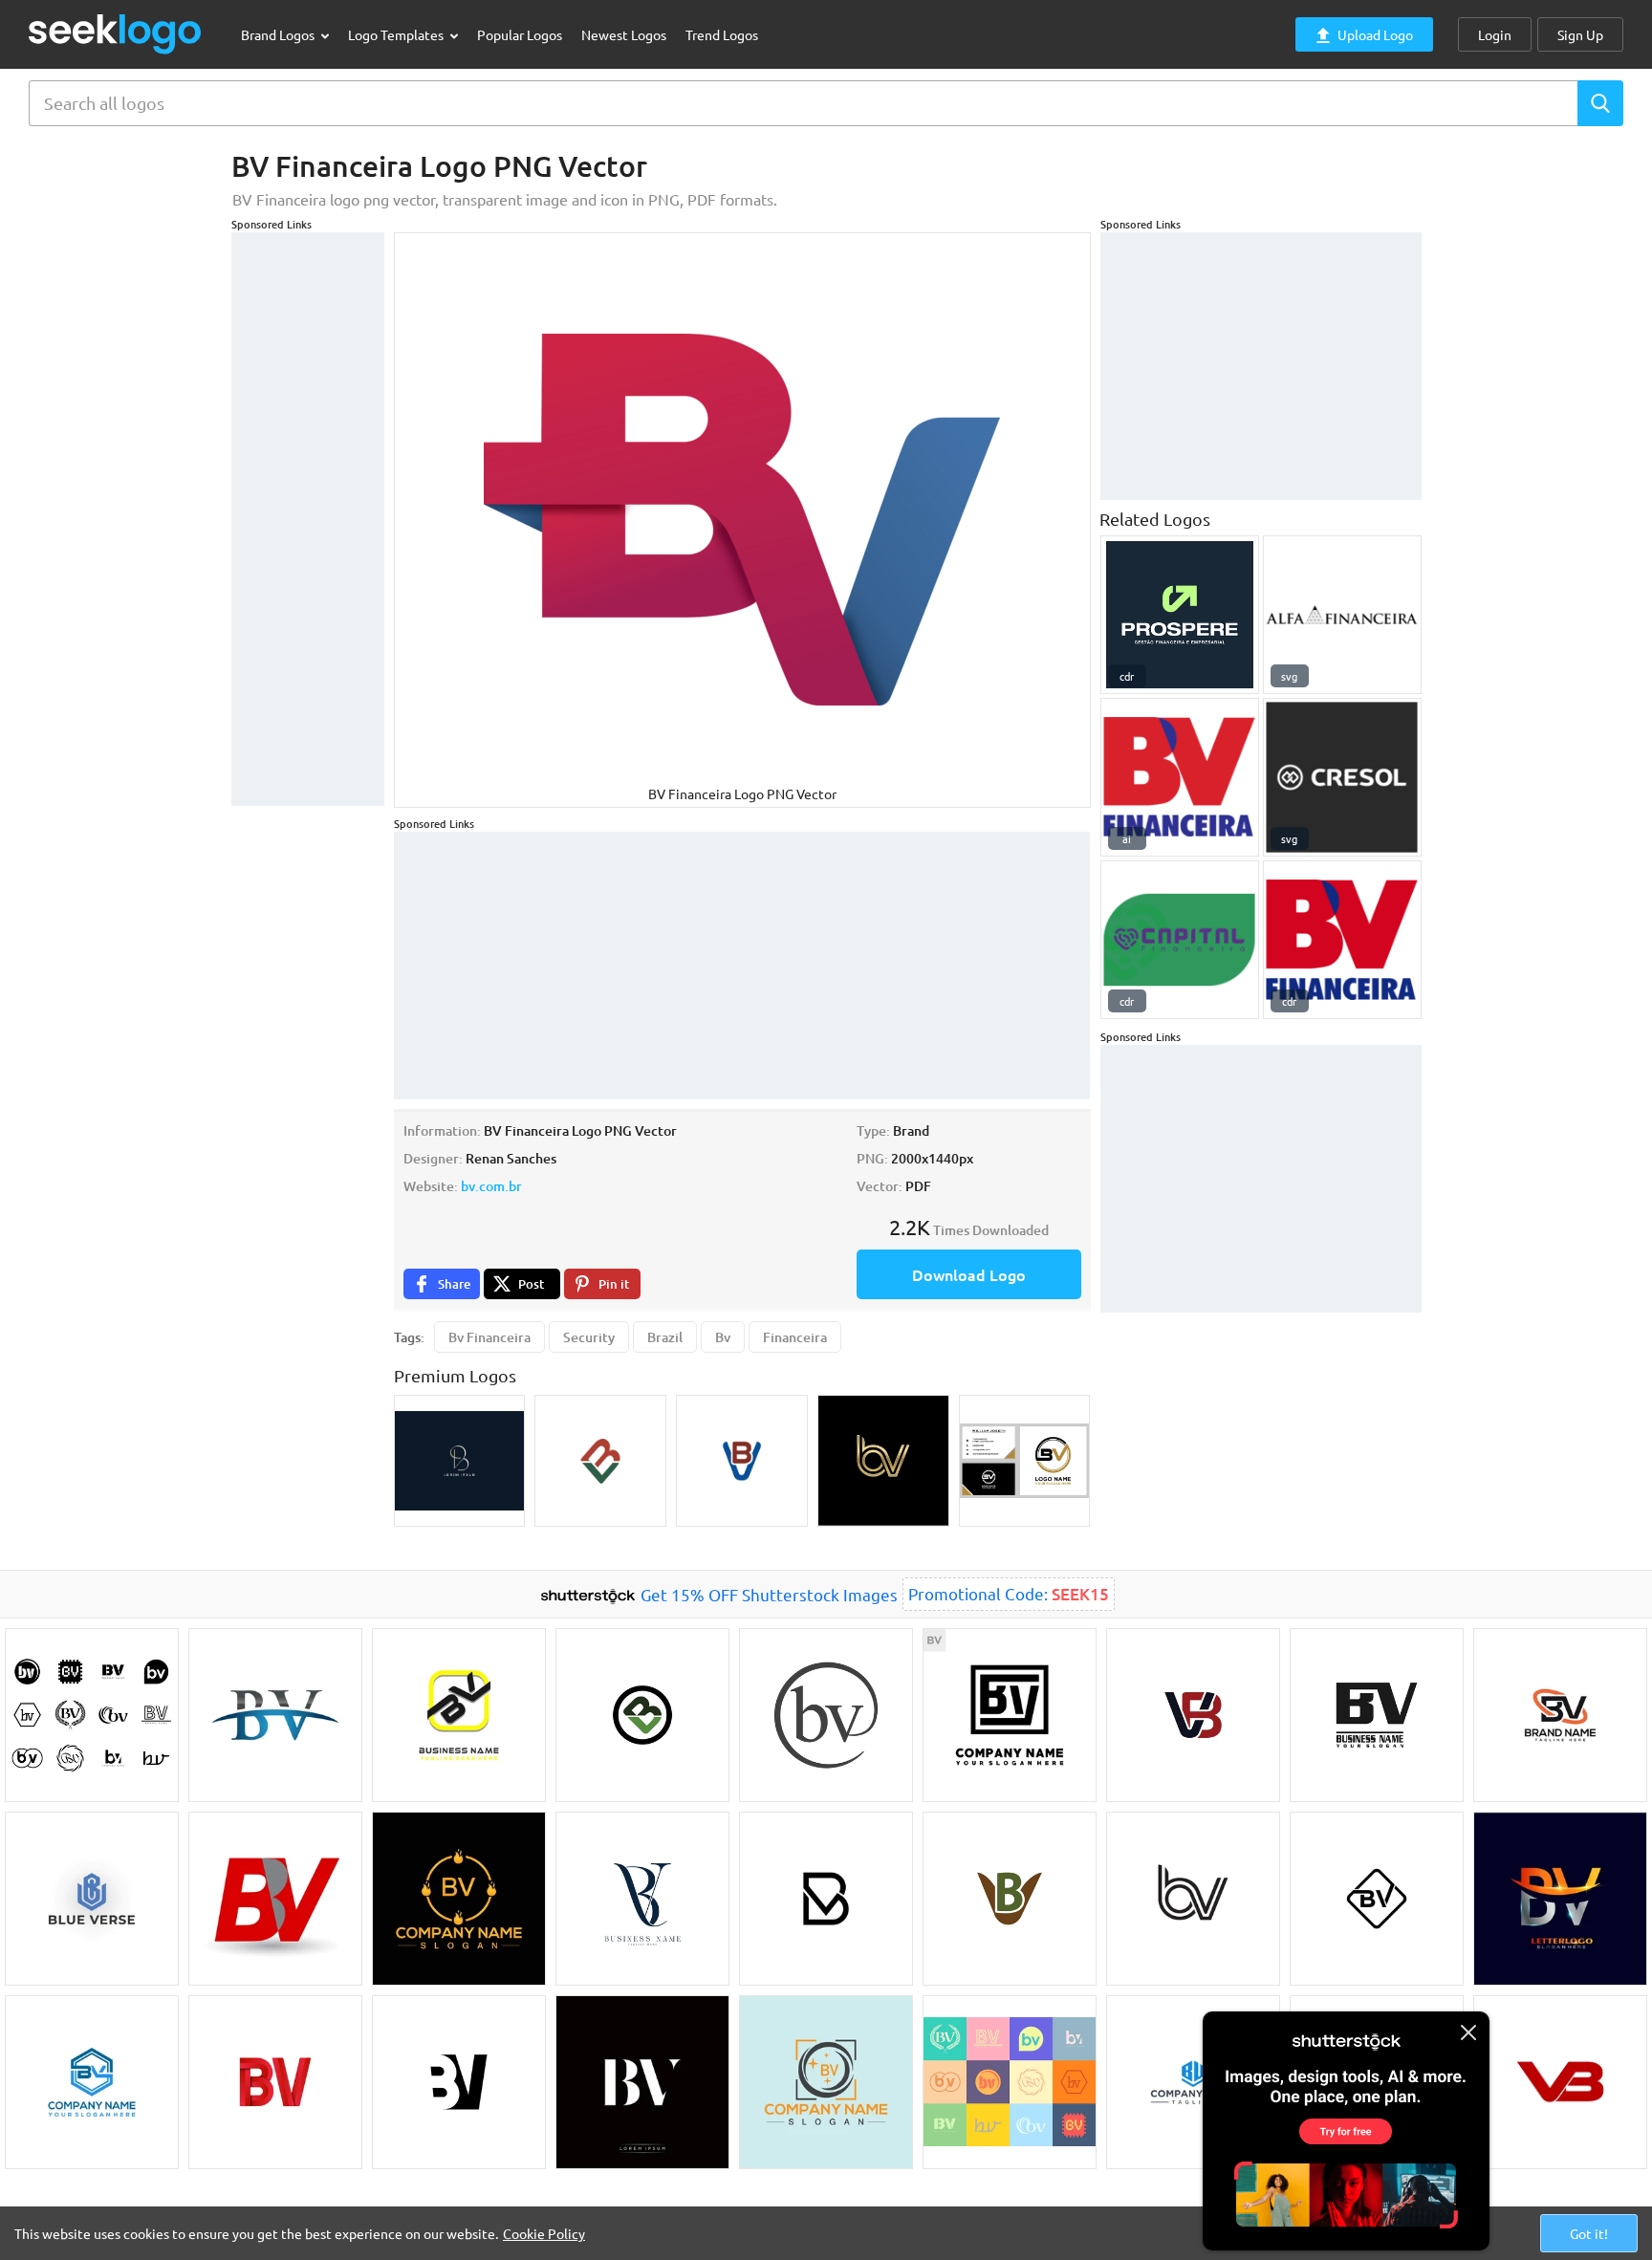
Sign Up (1580, 34)
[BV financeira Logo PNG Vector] (1180, 777)
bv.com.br (491, 1186)
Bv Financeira (489, 1337)
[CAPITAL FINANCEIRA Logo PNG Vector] (1180, 940)
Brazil (665, 1337)
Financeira (795, 1337)
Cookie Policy (544, 2233)
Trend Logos (722, 34)
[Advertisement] (308, 519)
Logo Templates (397, 34)
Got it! (1589, 2233)
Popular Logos (520, 34)
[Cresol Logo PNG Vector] (1342, 777)
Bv (723, 1337)
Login (1495, 34)
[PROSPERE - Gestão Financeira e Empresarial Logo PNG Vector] (1180, 615)
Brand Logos (279, 34)
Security (589, 1337)
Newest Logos (624, 34)
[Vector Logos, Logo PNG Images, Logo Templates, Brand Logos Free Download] (116, 34)
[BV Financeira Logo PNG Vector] (1342, 940)
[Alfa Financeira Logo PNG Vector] (1342, 615)
